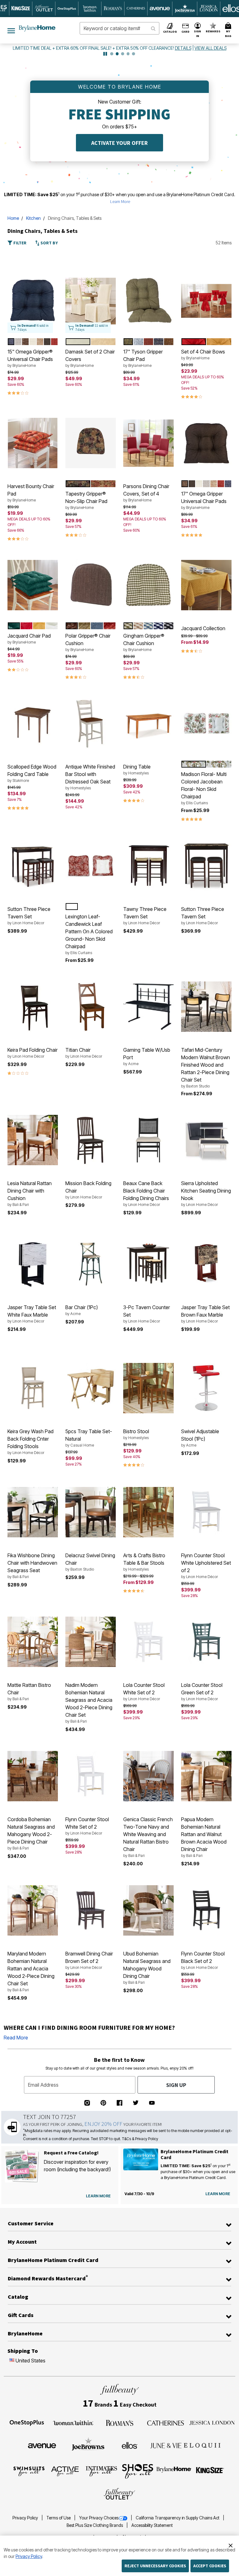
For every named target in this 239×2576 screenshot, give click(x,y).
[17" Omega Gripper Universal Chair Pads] (206, 443)
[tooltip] (21, 9)
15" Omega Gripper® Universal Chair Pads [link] (30, 358)
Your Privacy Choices (99, 2518)
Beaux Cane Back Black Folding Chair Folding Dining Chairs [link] (146, 1193)
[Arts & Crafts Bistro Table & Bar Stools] (148, 1512)
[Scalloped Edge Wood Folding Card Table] (33, 723)
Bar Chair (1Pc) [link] (82, 1310)
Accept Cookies (210, 2566)
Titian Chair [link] (84, 1053)
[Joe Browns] (88, 2444)
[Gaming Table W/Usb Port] (148, 1007)
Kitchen (33, 218)
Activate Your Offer (119, 143)
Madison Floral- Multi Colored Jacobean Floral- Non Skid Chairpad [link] (204, 788)
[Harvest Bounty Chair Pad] (33, 443)
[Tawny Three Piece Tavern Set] (148, 866)
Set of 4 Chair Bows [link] (203, 354)
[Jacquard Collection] (206, 585)
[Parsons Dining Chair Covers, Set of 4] (148, 443)
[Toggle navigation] (11, 30)
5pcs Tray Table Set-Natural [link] (89, 1438)
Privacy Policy (26, 2518)
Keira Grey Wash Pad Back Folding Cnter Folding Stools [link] (30, 1442)
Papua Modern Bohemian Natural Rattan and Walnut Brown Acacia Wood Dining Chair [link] (204, 1837)
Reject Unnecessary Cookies (155, 2566)
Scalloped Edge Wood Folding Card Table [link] (32, 773)
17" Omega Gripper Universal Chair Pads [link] (204, 500)
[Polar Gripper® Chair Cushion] (91, 585)
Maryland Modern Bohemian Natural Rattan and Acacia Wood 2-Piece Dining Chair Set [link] (31, 1971)
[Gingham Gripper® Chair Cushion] (148, 585)
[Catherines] (166, 2422)
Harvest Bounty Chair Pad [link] (31, 493)
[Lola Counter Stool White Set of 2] (148, 1642)
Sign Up (176, 2085)
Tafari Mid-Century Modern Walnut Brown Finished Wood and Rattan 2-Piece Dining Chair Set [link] (206, 1068)
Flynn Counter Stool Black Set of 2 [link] (203, 1960)
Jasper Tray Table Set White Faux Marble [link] (32, 1314)
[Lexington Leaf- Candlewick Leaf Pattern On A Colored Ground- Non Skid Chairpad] (91, 866)
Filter (19, 243)
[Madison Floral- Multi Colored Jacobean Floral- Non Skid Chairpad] (206, 723)
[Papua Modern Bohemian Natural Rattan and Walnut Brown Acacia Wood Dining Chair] (206, 1776)
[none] (33, 301)
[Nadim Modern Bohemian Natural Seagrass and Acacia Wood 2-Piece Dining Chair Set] (91, 1642)
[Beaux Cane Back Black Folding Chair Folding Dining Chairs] (148, 1140)
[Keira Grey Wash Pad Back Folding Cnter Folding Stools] (33, 1388)
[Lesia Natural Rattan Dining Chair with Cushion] (33, 1140)
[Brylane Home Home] (37, 28)
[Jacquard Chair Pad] (33, 585)
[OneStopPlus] (27, 2422)
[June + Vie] (166, 2445)
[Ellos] (130, 2445)
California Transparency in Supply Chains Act (178, 2518)
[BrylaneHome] (174, 2471)
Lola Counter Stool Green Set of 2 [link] (202, 1692)
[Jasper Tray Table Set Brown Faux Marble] (206, 1264)
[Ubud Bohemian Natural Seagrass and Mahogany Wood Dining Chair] (148, 1910)
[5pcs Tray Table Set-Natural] (91, 1388)
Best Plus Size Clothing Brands (95, 2525)
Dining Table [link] (137, 769)
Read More (16, 2038)
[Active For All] (65, 2471)
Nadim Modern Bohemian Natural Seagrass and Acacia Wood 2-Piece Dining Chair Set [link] (89, 1703)
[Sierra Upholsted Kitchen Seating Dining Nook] (206, 1140)
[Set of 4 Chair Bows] (206, 301)
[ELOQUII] (202, 2444)
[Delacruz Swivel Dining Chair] (91, 1512)
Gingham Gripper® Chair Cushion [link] (144, 642)
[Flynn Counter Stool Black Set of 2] (206, 1910)
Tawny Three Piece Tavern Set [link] (145, 916)
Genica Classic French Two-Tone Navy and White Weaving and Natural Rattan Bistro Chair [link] (148, 1837)
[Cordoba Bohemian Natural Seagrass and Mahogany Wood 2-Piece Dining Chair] (33, 1776)
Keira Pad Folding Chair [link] (33, 1053)
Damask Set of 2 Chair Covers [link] (90, 358)
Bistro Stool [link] (136, 1434)
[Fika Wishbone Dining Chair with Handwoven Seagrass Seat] (33, 1512)
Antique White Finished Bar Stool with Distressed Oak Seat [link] (90, 777)
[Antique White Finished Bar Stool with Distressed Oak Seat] (91, 723)
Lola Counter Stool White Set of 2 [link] (144, 1692)
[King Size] (210, 2471)
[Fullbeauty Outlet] (119, 2494)
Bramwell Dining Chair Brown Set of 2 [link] (89, 1960)
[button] (198, 30)
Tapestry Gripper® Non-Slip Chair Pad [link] (86, 500)
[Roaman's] (119, 2422)
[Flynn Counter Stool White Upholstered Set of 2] (206, 1512)
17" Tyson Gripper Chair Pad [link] (143, 358)
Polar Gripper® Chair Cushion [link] (88, 642)
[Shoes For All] (138, 2471)
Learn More (120, 201)
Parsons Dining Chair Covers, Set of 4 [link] (146, 493)
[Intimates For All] (101, 2471)
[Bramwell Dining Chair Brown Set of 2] (91, 1910)
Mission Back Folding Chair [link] (88, 1190)
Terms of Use (59, 2518)
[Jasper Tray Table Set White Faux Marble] (33, 1264)
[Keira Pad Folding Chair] (33, 1007)
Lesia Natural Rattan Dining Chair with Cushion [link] (30, 1193)
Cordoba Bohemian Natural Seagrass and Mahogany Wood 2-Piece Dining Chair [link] (31, 1833)
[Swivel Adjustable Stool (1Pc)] (206, 1388)
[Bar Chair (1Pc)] (91, 1264)
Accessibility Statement (152, 2525)
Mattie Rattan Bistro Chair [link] (29, 1692)
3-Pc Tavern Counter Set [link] (147, 1314)
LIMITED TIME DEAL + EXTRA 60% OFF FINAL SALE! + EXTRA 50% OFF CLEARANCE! (94, 48)
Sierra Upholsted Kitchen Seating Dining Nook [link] (206, 1193)
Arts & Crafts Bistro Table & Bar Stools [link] (144, 1562)
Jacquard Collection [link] (203, 628)
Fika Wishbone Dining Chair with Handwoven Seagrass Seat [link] (32, 1566)
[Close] (231, 2545)
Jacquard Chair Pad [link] (29, 639)
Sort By (49, 243)
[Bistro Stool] (148, 1388)
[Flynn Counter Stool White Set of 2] (91, 1776)
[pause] (105, 54)
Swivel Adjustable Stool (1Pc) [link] (200, 1438)
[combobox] (119, 28)
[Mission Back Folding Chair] (91, 1140)
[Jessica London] (212, 2422)
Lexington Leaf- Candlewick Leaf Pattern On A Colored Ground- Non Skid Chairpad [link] (89, 934)
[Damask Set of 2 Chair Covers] (91, 301)
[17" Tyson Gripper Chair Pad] (148, 301)
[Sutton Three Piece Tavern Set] (33, 866)
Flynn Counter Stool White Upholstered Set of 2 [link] (206, 1566)
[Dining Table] (148, 723)
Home (13, 218)
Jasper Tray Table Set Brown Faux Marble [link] (205, 1314)
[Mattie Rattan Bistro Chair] (33, 1642)
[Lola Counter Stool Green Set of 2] (206, 1642)
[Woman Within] (73, 2422)
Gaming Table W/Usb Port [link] (147, 1056)
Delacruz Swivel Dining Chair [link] (90, 1562)
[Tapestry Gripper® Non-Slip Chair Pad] (91, 443)
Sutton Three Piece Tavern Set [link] (29, 916)
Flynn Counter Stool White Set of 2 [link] (87, 1826)
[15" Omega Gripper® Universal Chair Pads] (33, 301)
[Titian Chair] (91, 1007)
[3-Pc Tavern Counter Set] (148, 1264)
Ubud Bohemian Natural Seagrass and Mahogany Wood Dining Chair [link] (147, 1968)
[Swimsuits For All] (29, 2471)
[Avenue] (42, 2445)
